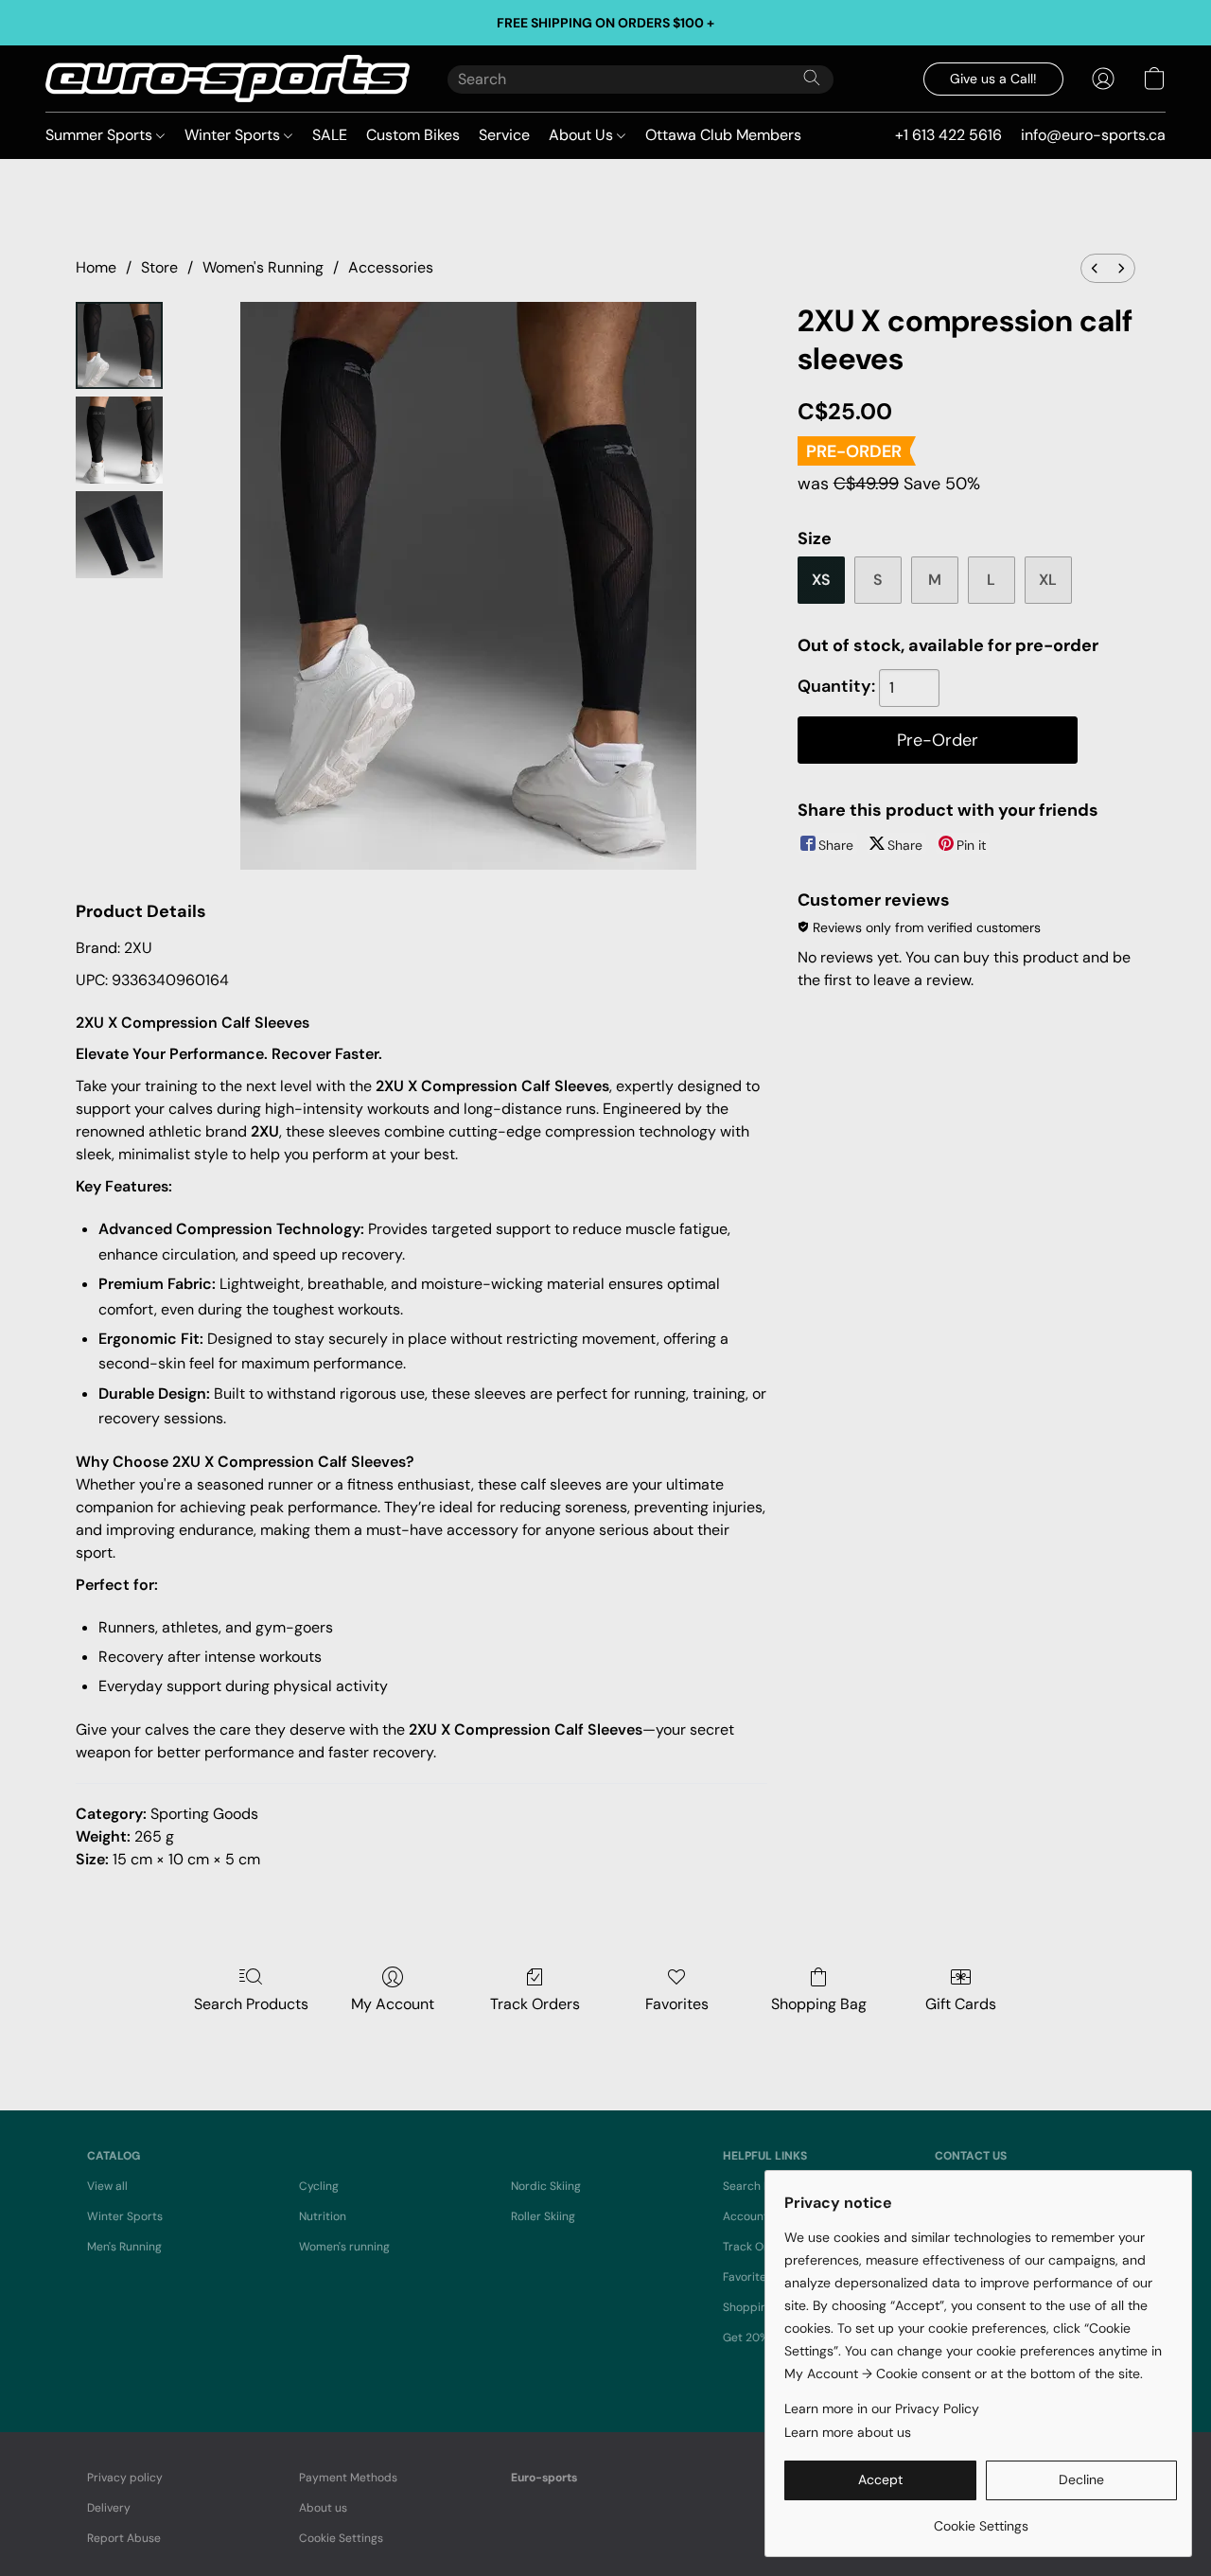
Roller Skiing (543, 2216)
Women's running (344, 2247)
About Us (583, 135)
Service (504, 135)
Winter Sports (234, 135)
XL (1048, 580)
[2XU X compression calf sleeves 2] (119, 535)
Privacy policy (125, 2478)
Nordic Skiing (546, 2186)
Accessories (391, 267)
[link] (981, 2519)
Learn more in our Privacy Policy (882, 2408)
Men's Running (124, 2247)
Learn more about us (848, 2432)
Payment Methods (348, 2478)
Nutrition (323, 2216)
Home (96, 267)
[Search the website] (812, 78)
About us (323, 2508)
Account (746, 2216)
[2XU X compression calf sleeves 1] (119, 440)
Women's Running (263, 267)
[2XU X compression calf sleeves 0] (119, 345)
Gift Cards (961, 2004)
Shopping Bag (819, 2004)
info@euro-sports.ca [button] (1093, 135)
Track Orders (535, 2004)
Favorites (677, 2004)
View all (107, 2186)
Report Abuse (124, 2538)
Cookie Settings (341, 2538)
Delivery (109, 2508)
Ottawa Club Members (723, 135)
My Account (393, 2004)
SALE (330, 135)
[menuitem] (1095, 268)
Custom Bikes (413, 135)
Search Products (251, 2004)
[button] (228, 79)
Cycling (319, 2186)
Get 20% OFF (757, 2338)
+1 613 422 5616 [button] (948, 135)
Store (159, 267)
